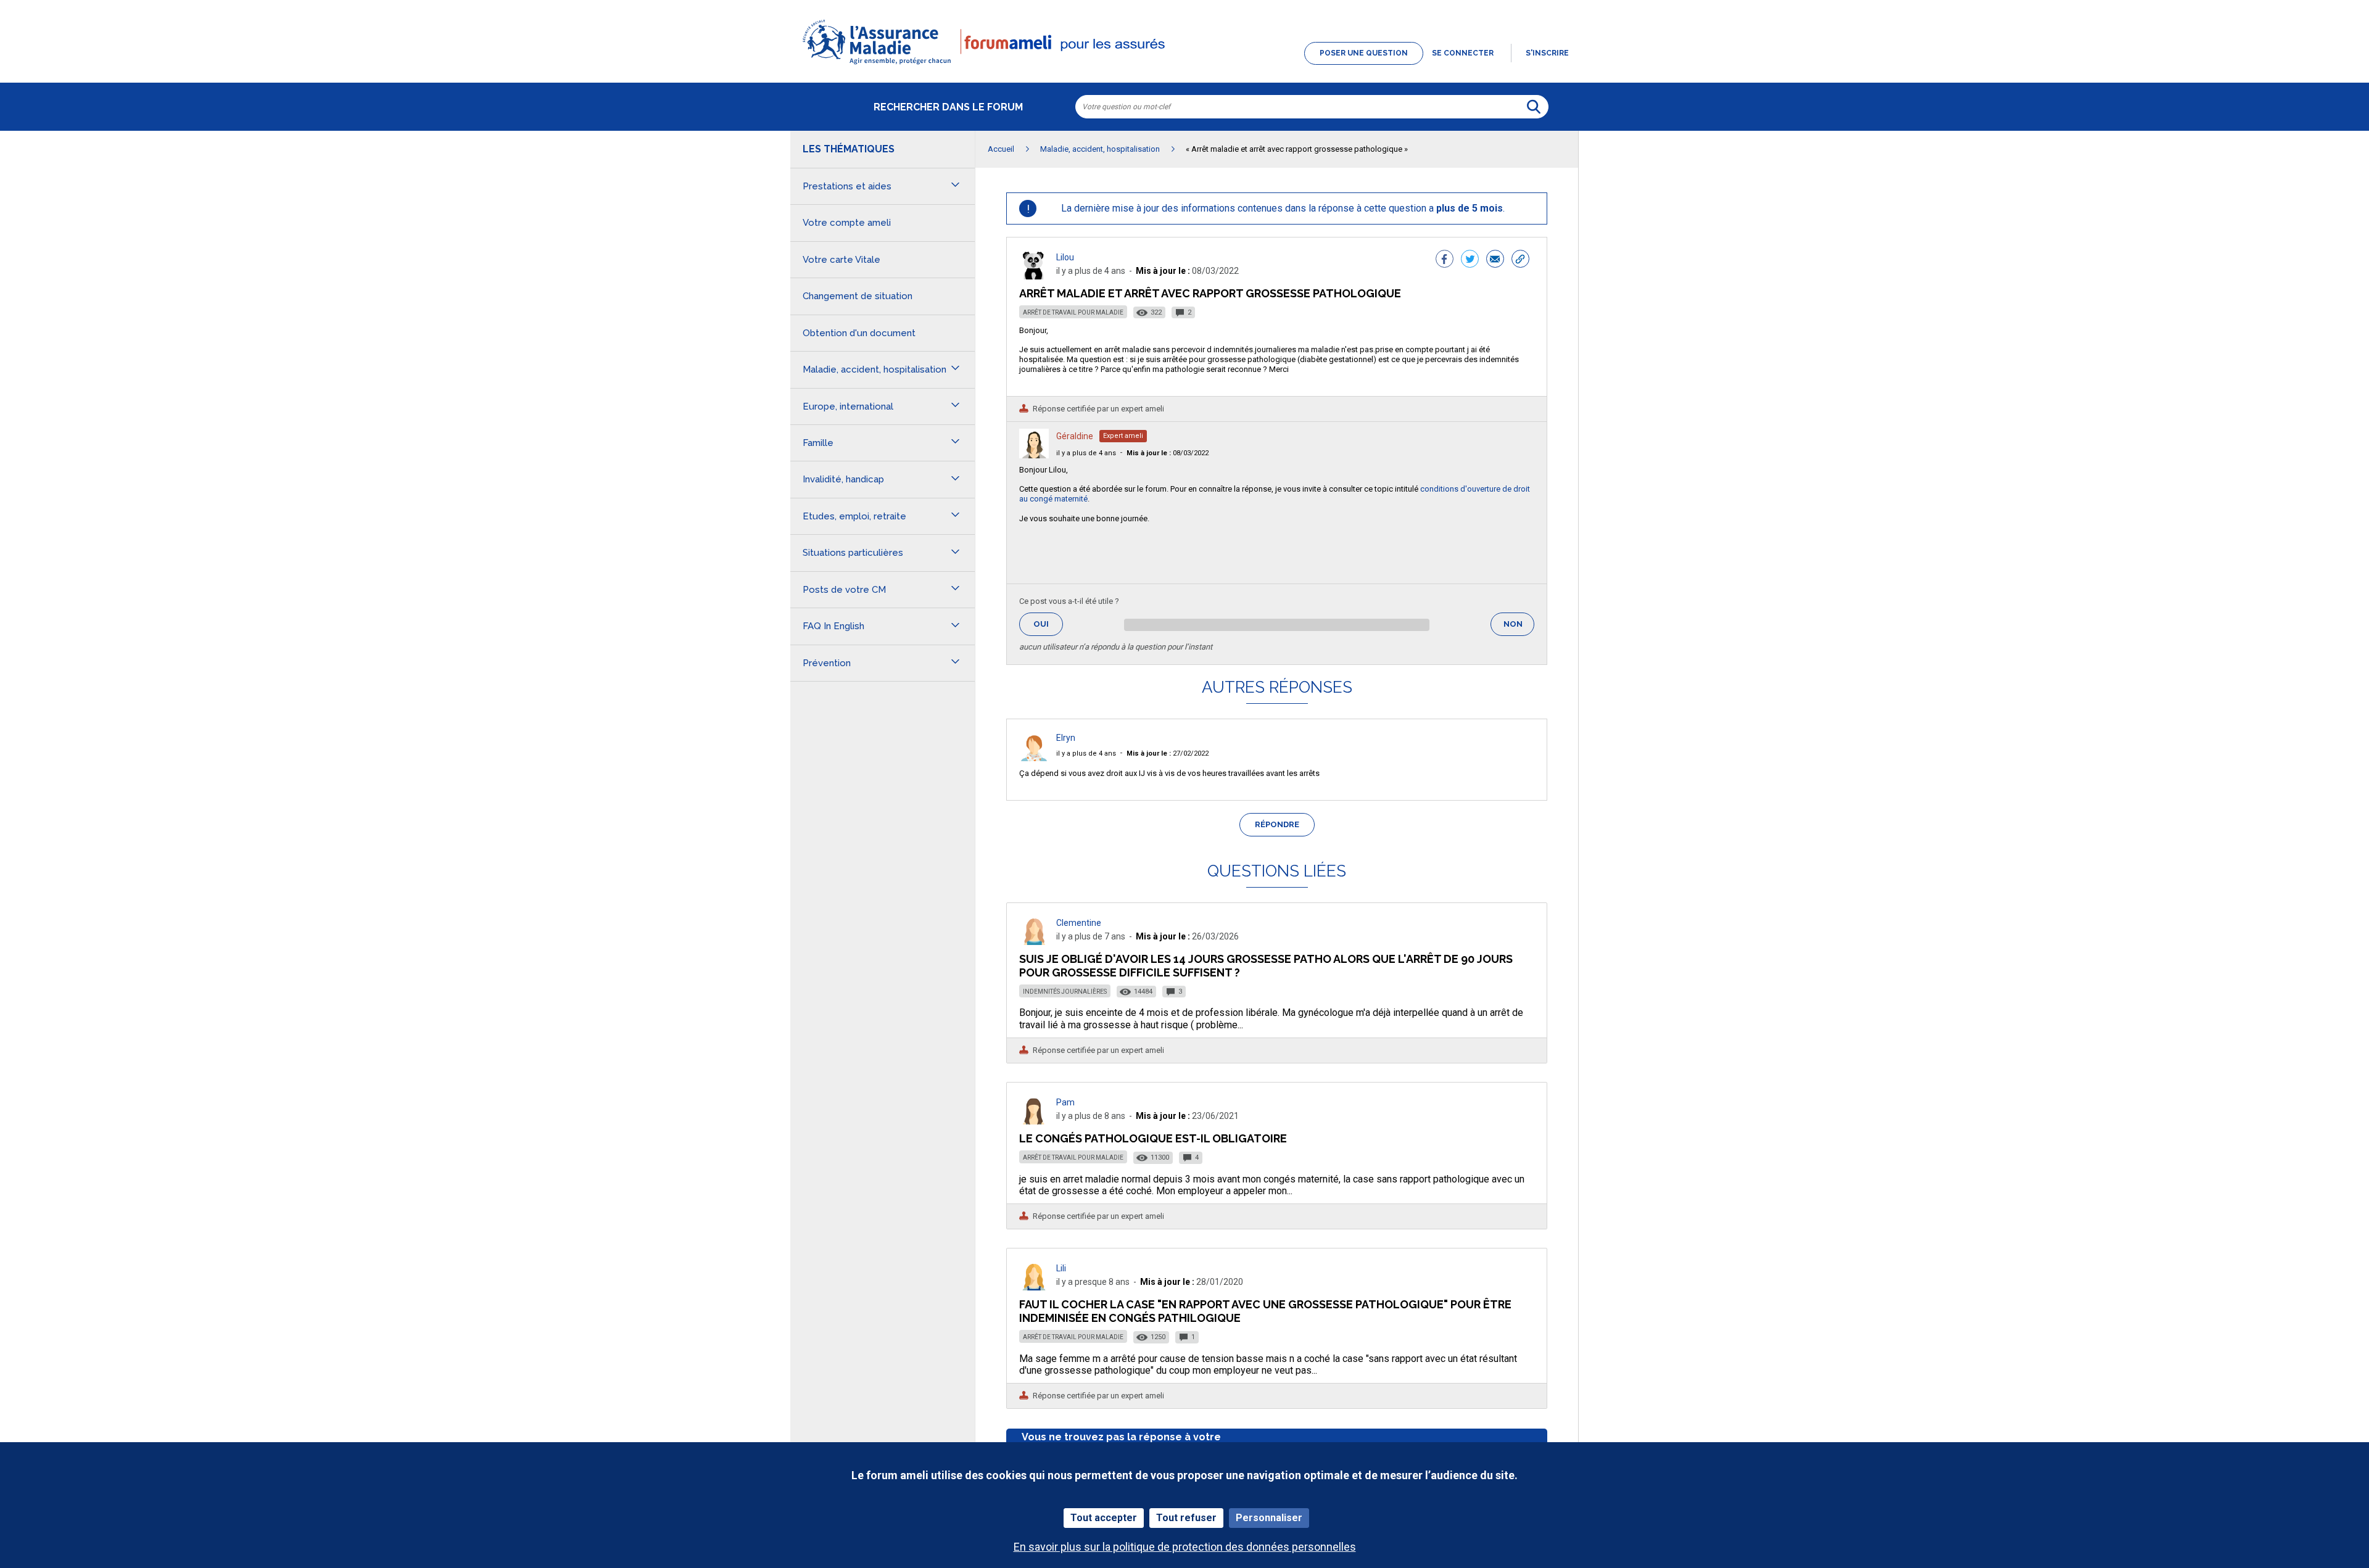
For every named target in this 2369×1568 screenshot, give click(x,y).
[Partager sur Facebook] (1445, 260)
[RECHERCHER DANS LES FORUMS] (1534, 107)
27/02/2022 (1168, 753)
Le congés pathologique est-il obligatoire (1153, 1138)
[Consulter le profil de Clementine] (1034, 942)
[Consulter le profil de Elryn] (1034, 758)
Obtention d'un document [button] (859, 333)
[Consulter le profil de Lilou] (1034, 276)
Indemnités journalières (1065, 992)
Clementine (1079, 923)
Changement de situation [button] (858, 296)
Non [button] (1519, 628)
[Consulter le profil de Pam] (1034, 1121)
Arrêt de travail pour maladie (1073, 312)
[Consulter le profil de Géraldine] (1034, 455)
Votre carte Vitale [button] (841, 260)
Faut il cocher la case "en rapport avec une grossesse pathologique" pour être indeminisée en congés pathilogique (1265, 1311)
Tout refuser (1186, 1518)
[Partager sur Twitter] (1470, 260)
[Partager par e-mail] (1495, 260)
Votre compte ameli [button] (847, 223)
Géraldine (1075, 436)
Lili (1061, 1268)
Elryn (1066, 738)
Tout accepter (1104, 1518)
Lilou (1065, 257)
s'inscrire (1547, 53)
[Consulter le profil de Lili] (1034, 1287)
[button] (1184, 65)
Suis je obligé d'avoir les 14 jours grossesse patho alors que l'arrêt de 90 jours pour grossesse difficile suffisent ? (1266, 966)
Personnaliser (1269, 1518)
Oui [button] (1048, 624)
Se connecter (1463, 53)
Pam (1065, 1102)
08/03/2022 (1168, 453)
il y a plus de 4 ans (1086, 453)
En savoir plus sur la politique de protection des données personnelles (1185, 1547)
